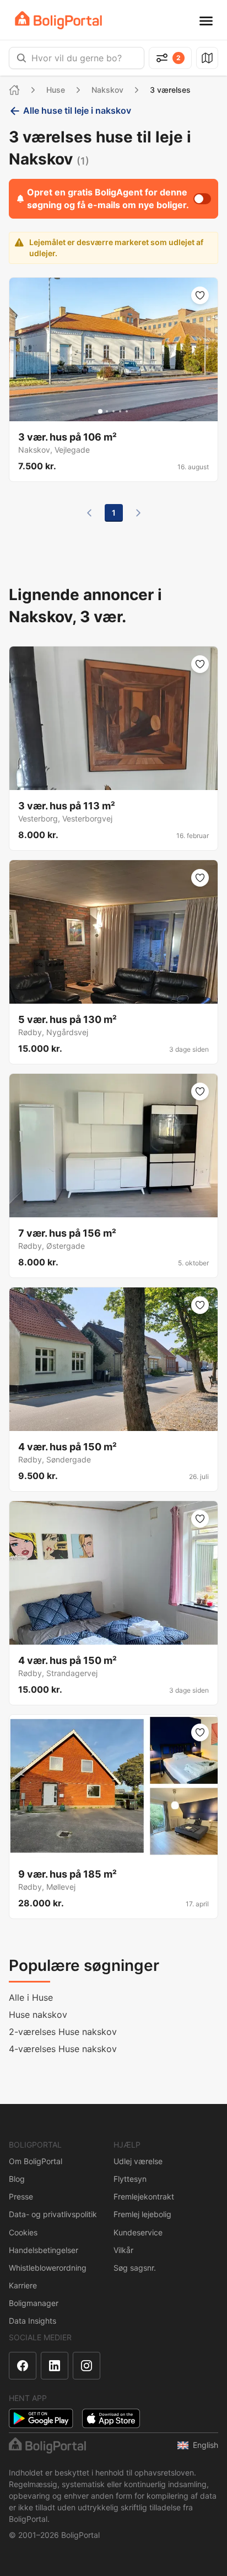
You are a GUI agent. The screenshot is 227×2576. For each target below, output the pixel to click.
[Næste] (138, 513)
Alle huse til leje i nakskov (77, 110)
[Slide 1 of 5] (100, 411)
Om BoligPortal (36, 2161)
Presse (21, 2196)
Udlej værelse (138, 2161)
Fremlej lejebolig (142, 2214)
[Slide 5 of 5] (127, 411)
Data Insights (33, 2321)
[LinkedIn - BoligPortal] (55, 2366)
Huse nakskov (38, 2015)
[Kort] (207, 58)
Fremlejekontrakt (144, 2196)
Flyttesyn (130, 2179)
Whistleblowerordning (48, 2268)
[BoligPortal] (58, 20)
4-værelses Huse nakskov (63, 2049)
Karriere (23, 2285)
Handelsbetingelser (44, 2250)
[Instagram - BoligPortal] (87, 2366)
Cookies (23, 2232)
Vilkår (123, 2250)
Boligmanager (34, 2303)
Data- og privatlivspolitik (53, 2214)
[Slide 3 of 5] (113, 411)
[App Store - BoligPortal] (111, 2418)
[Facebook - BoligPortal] (23, 2366)
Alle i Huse (31, 1997)
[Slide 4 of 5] (120, 411)
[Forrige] (89, 513)
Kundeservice (138, 2232)
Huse (56, 90)
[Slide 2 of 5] (107, 411)
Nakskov (107, 90)
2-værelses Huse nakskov (63, 2032)
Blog (17, 2179)
